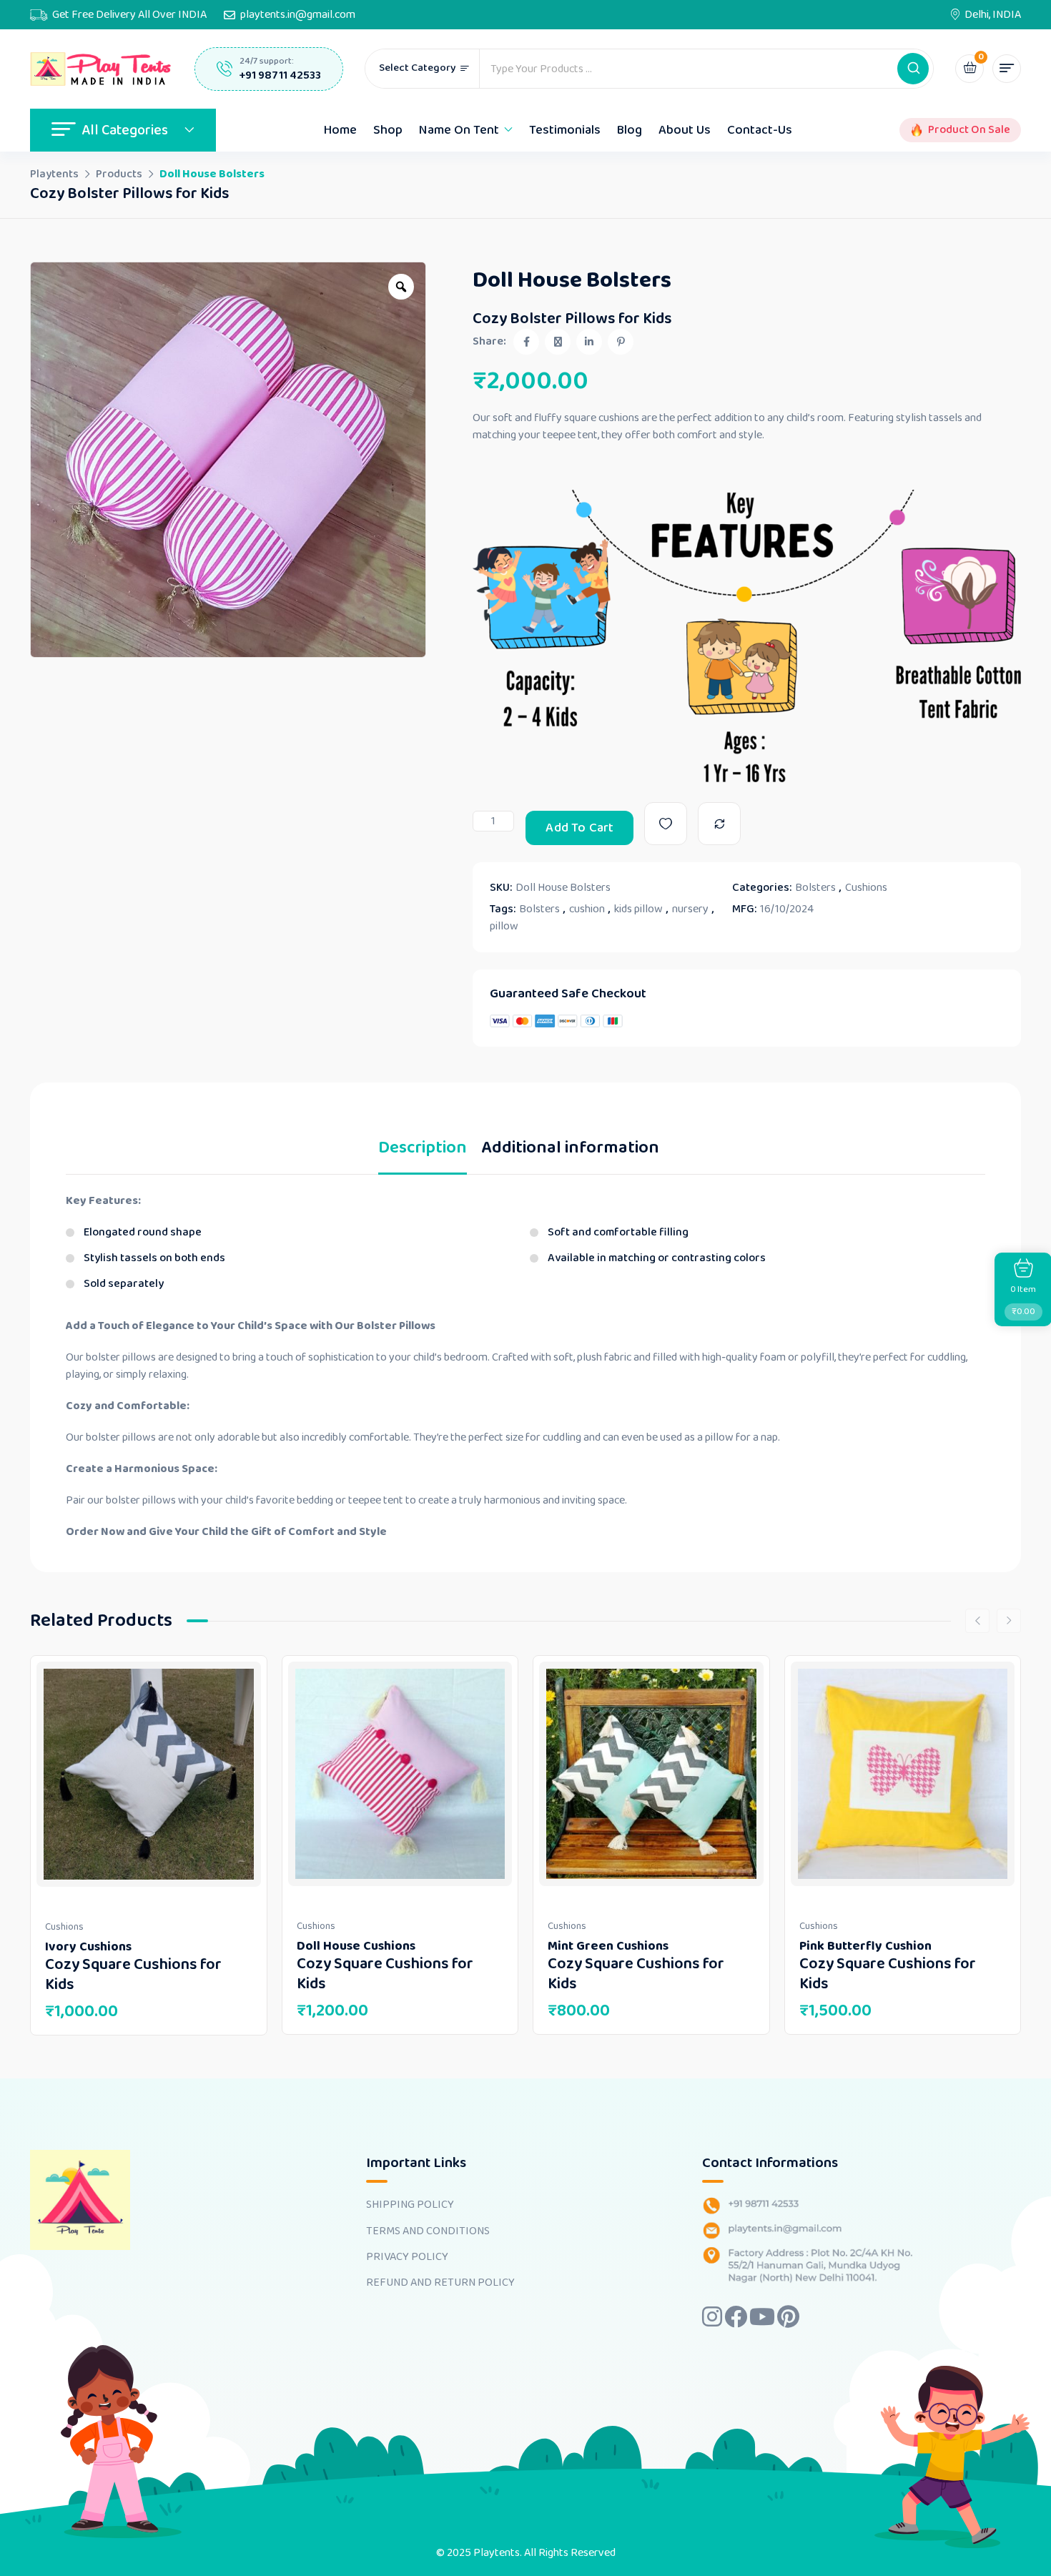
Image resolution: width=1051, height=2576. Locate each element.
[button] (913, 69)
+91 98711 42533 (280, 75)
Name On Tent (459, 130)
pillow (504, 927)
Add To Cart (579, 828)
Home (340, 130)
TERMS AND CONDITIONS (428, 2231)
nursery (690, 909)
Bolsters (815, 888)
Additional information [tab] (570, 1151)
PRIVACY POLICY (407, 2257)
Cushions (866, 888)
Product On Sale (969, 130)
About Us (685, 130)
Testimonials (565, 130)
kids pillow (638, 909)
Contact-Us (760, 130)
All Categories (125, 130)
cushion (587, 909)
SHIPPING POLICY (410, 2205)
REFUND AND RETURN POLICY (440, 2283)
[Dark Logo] (102, 69)
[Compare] (719, 824)
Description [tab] (423, 1151)
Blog (630, 130)
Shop (388, 130)
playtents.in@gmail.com (298, 15)
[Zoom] (401, 287)
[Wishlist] (666, 824)
